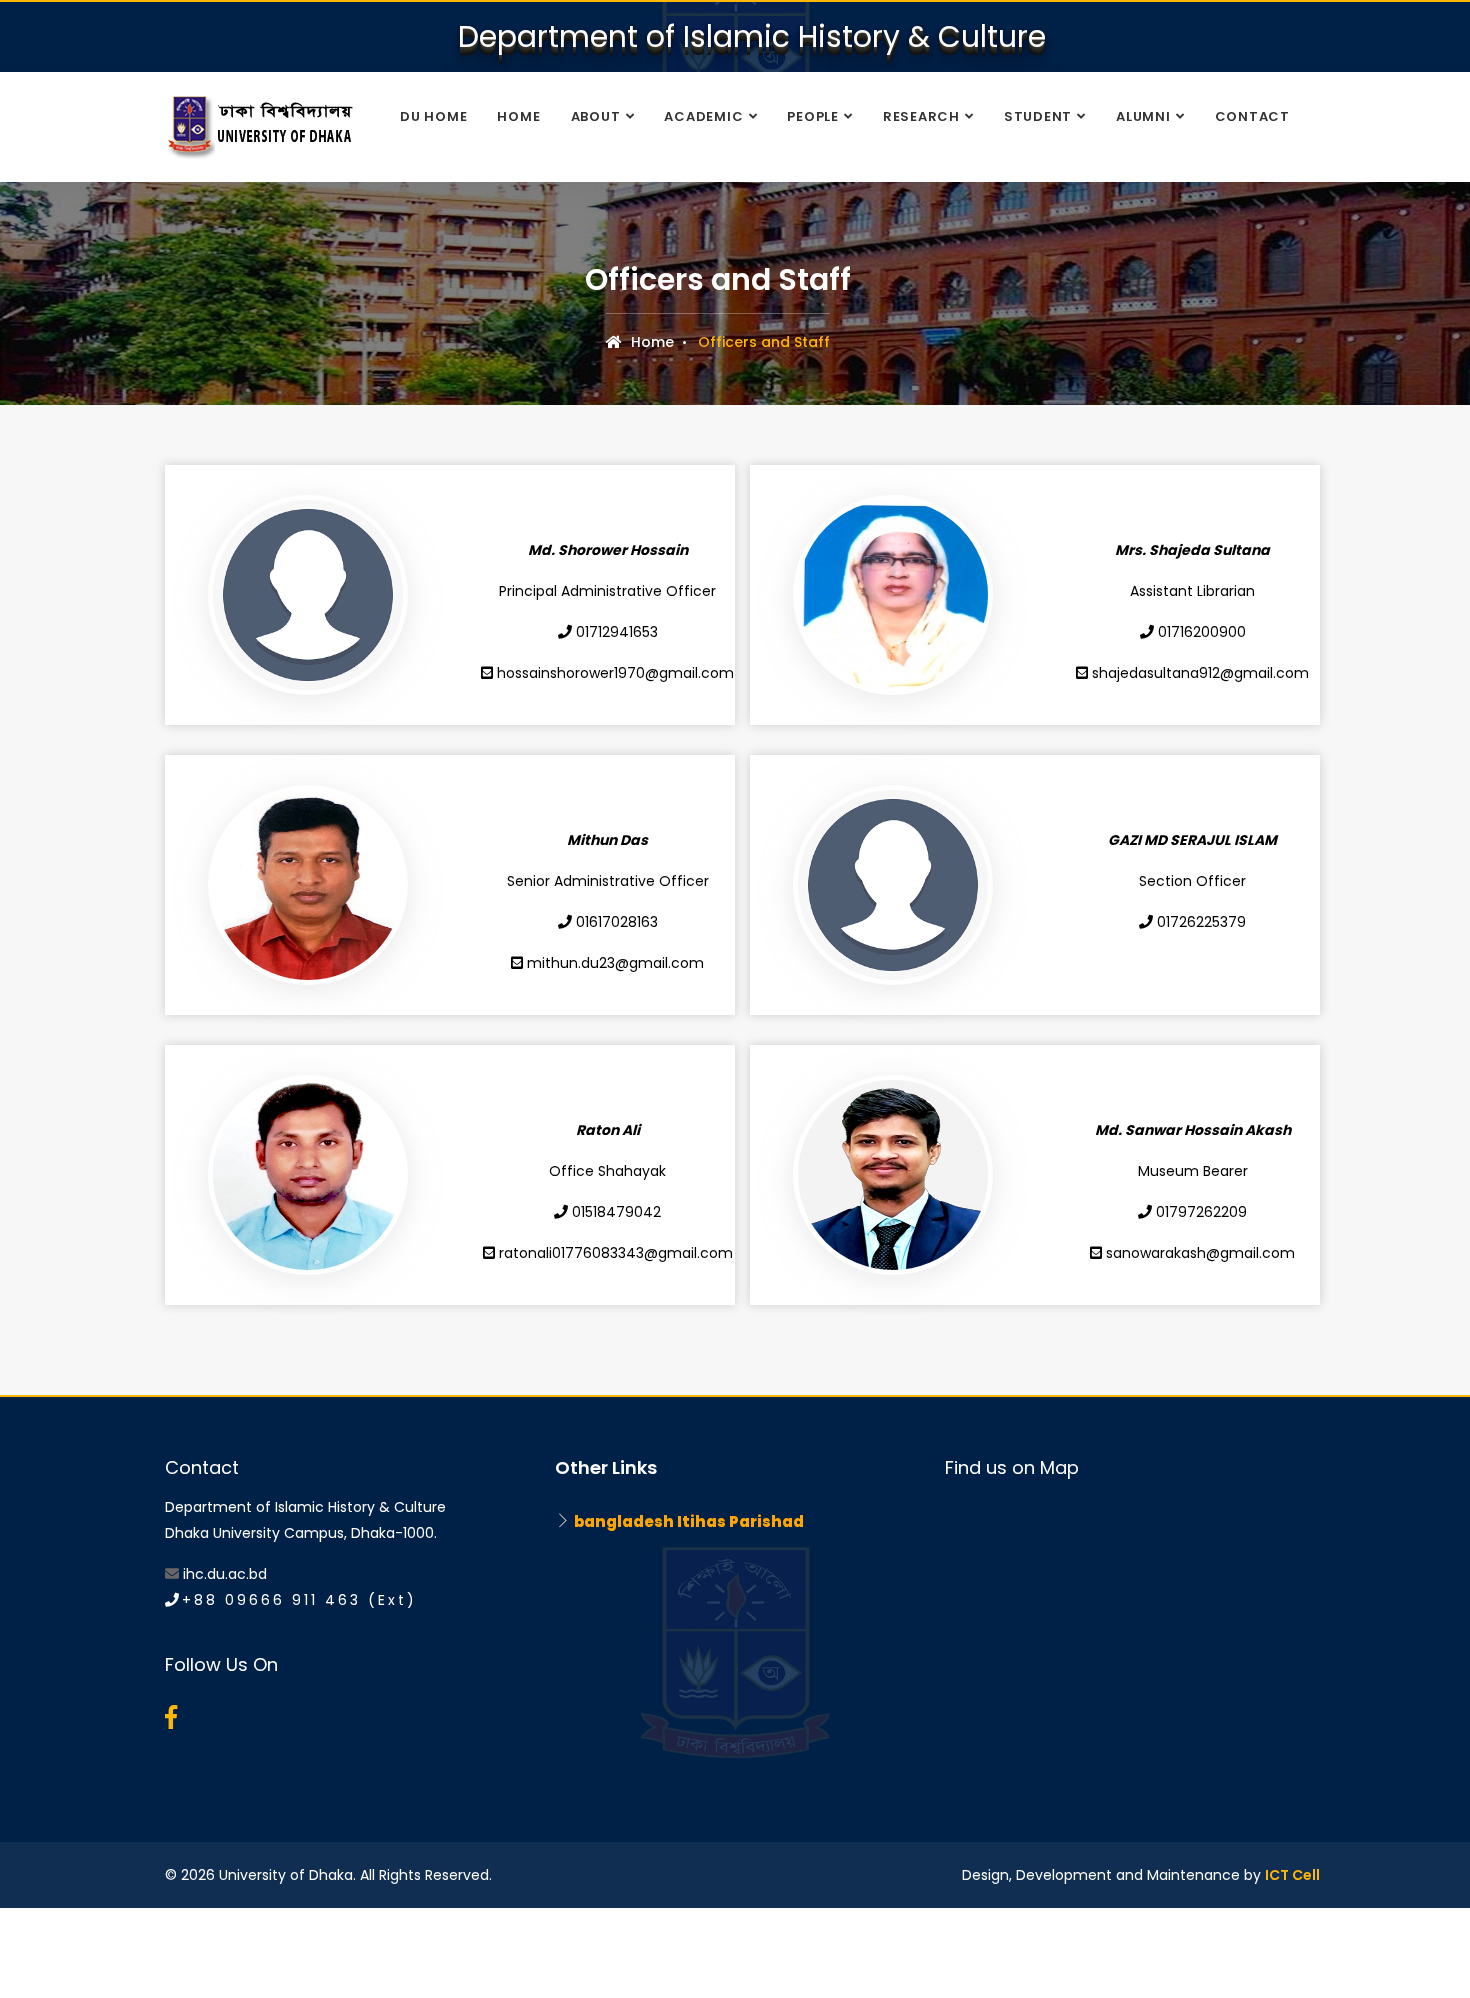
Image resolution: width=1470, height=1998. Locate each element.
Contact (1252, 116)
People (813, 116)
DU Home (433, 116)
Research (921, 116)
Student (1038, 116)
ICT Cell (1292, 1875)
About (596, 116)
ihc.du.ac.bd (225, 1574)
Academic (703, 116)
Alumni (1143, 116)
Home (518, 116)
